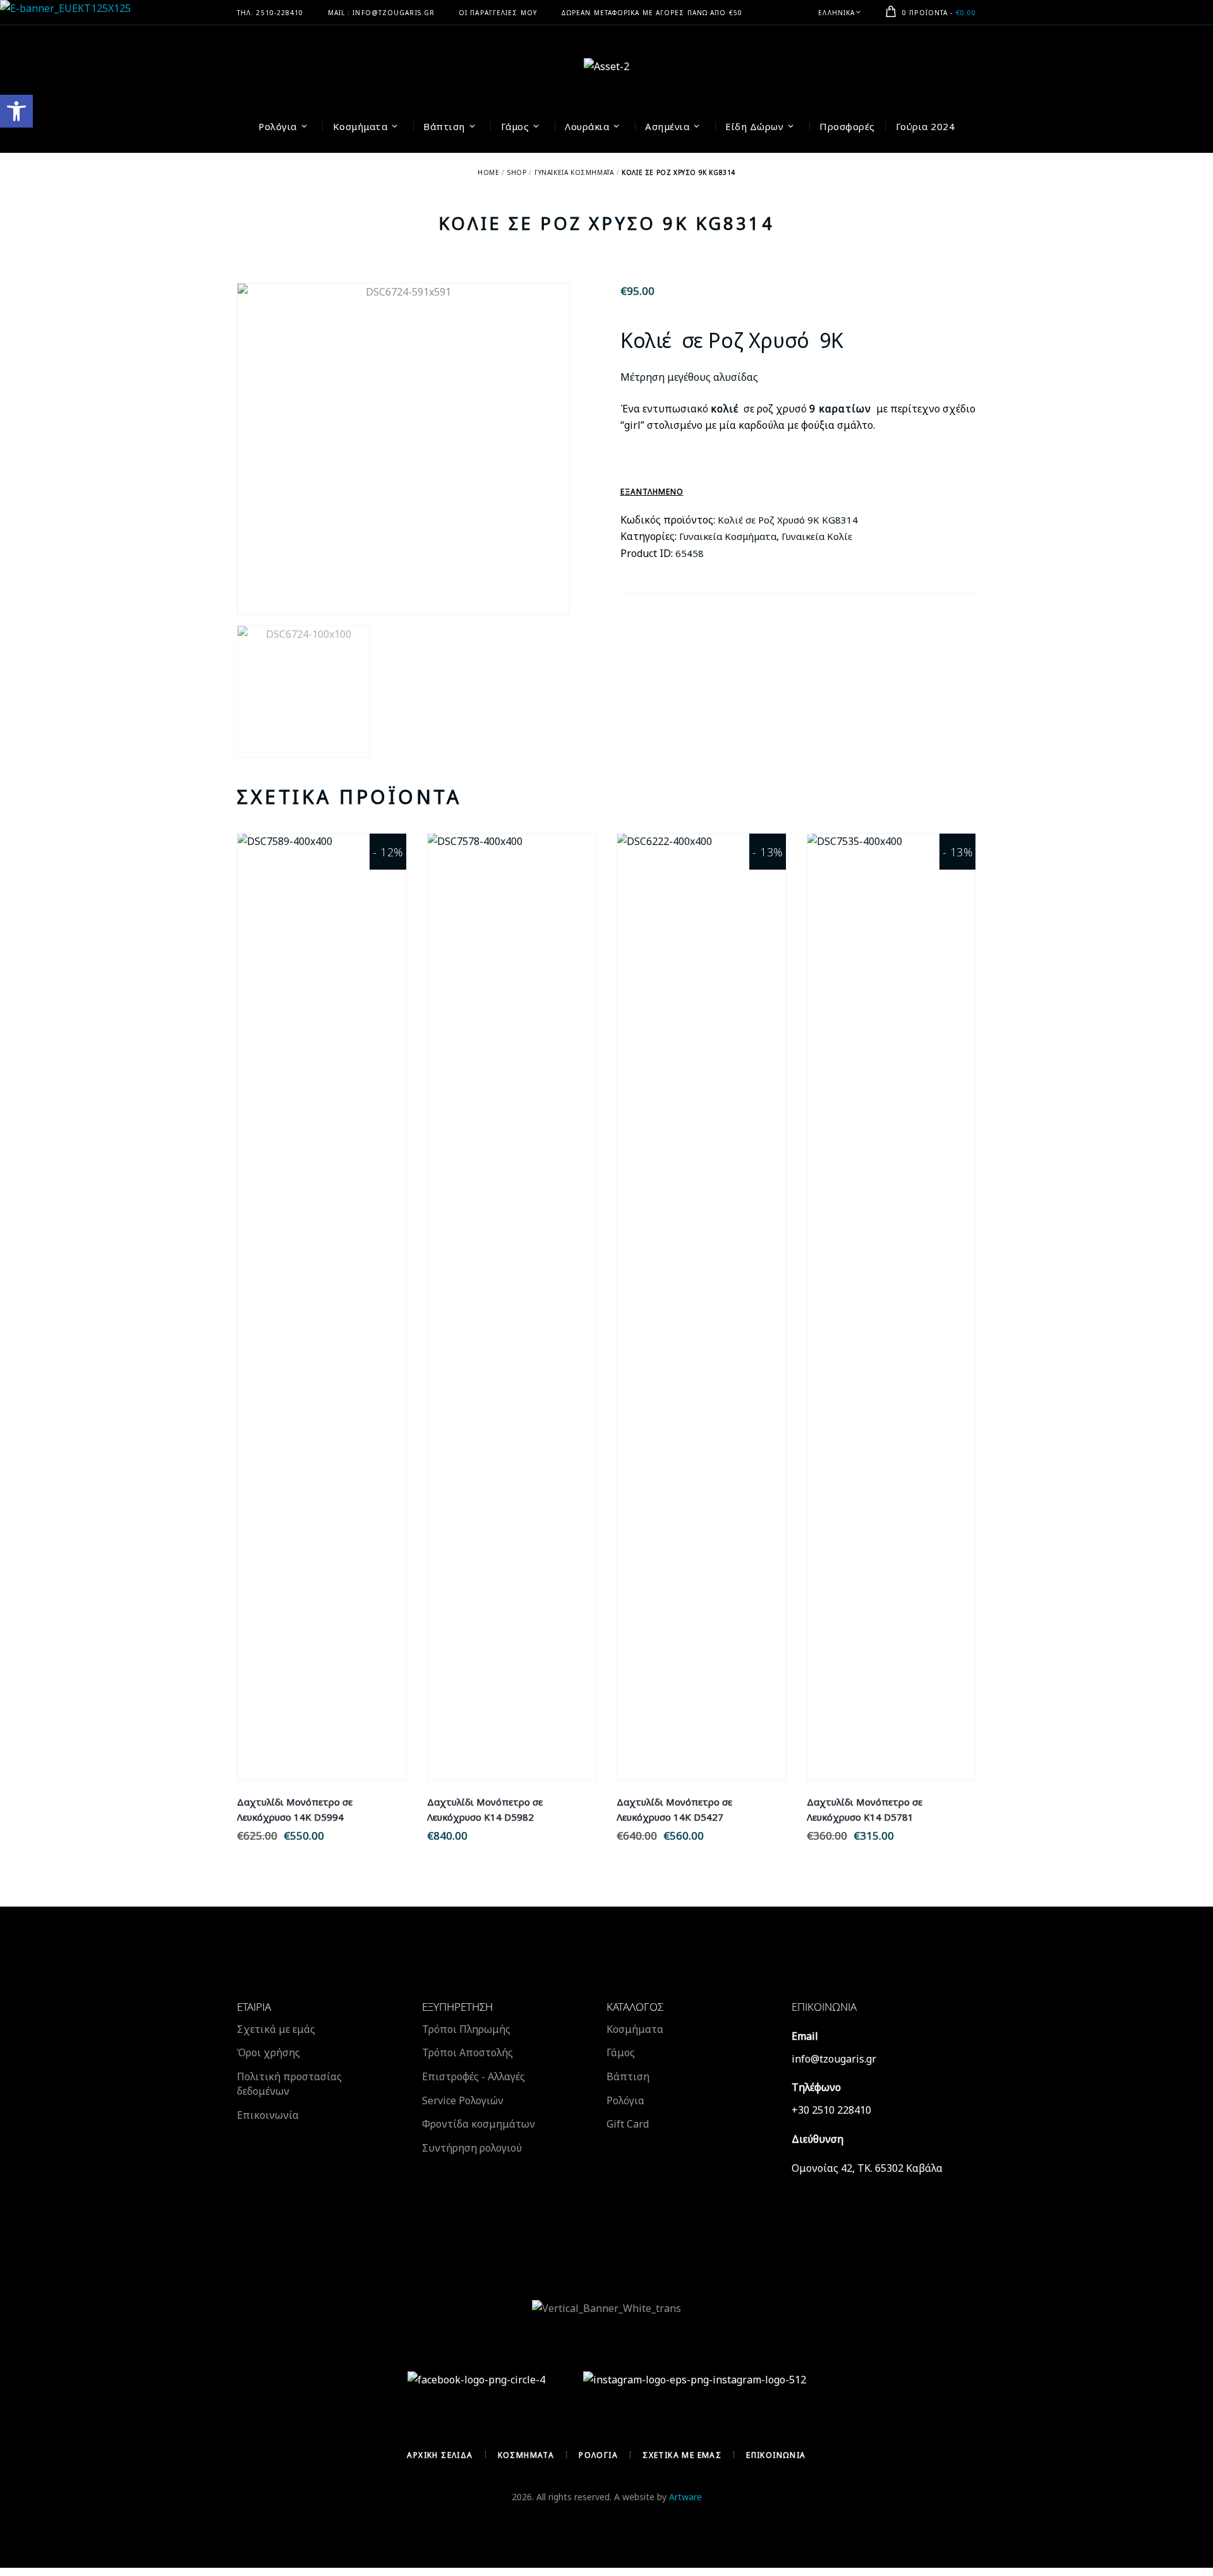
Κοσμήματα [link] (635, 2029)
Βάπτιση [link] (628, 2076)
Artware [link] (685, 2497)
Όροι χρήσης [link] (269, 2052)
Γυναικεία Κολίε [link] (817, 536)
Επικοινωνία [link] (268, 2115)
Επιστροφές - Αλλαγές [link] (474, 2076)
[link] (16, 111)
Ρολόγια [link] (625, 2100)
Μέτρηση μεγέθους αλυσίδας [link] (689, 377)
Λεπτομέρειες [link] (322, 1292)
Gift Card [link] (628, 2124)
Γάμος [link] (621, 2052)
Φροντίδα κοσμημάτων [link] (479, 2124)
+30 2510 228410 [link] (831, 2110)
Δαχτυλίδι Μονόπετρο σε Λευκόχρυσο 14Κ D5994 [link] (295, 1809)
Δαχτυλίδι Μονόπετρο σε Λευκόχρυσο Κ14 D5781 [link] (865, 1809)
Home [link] (488, 172)
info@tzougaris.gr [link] (834, 2059)
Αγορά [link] (322, 1321)
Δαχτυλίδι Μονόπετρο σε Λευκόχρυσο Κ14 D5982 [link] (485, 1809)
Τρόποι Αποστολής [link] (468, 2052)
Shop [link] (517, 172)
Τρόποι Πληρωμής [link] (466, 2029)
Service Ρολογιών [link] (463, 2100)
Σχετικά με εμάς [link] (276, 2029)
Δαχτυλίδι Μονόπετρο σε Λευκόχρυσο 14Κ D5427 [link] (674, 1809)
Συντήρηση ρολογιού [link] (472, 2148)
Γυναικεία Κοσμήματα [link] (574, 172)
